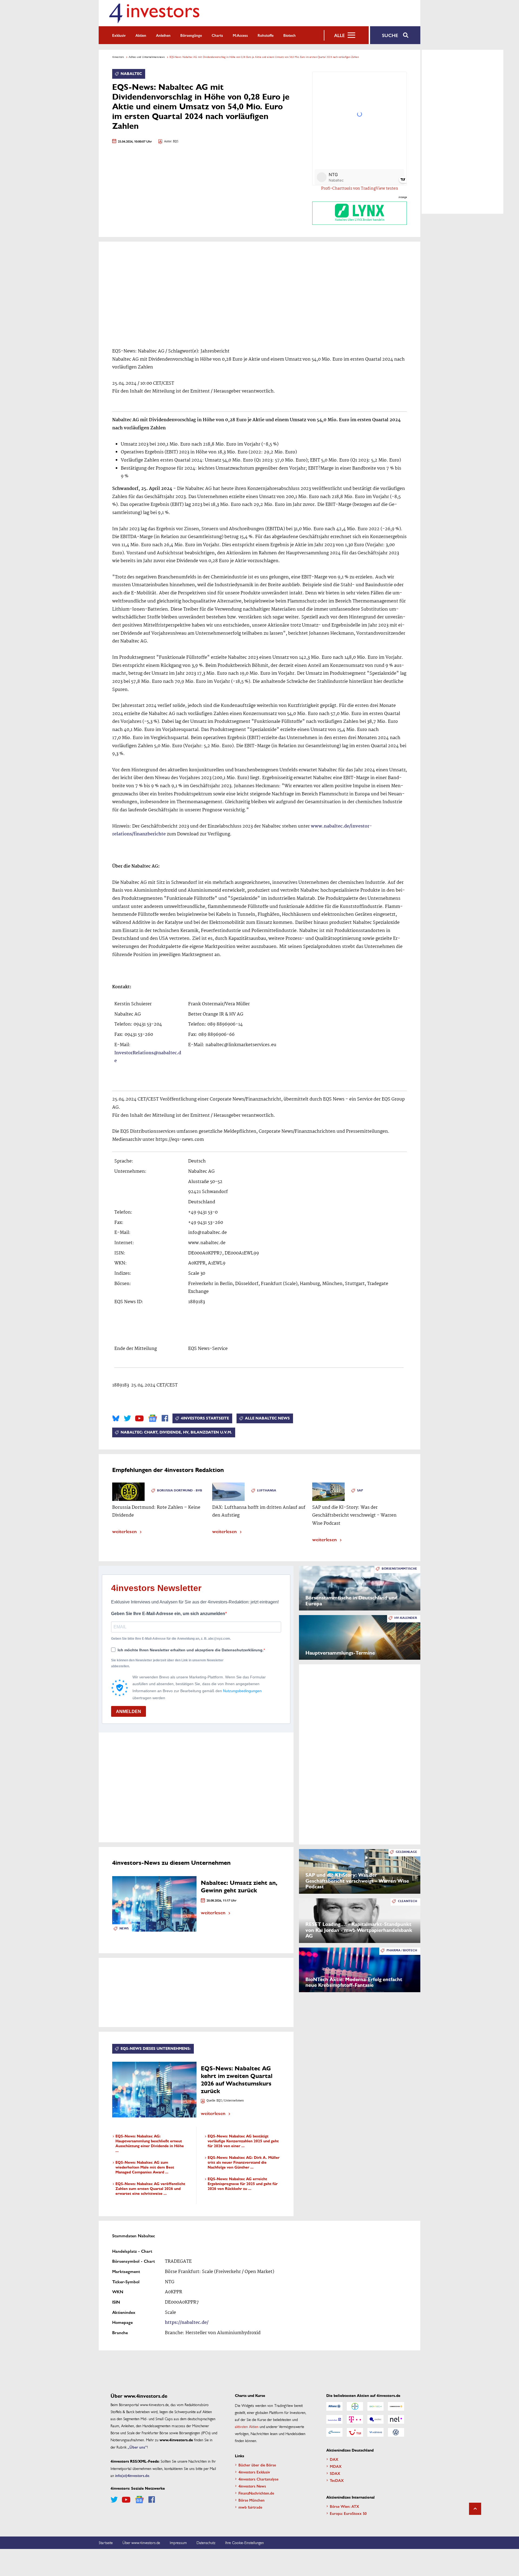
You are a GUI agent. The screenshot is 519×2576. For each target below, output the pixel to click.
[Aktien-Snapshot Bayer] (355, 2406)
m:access (240, 35)
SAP (360, 1490)
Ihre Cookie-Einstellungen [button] (244, 2542)
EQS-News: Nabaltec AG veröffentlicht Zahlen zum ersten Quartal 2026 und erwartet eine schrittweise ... (150, 2189)
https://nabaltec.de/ (187, 2323)
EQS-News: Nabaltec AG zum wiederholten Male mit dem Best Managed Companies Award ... (145, 2167)
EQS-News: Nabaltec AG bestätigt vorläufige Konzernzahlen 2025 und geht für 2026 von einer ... (243, 2141)
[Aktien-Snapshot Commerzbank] (396, 2406)
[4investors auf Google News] (153, 1418)
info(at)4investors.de (132, 2475)
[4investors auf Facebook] (165, 1418)
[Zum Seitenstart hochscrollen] (475, 2509)
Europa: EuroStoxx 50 (348, 2513)
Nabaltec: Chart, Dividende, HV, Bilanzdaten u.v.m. (176, 1432)
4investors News (252, 2486)
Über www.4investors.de (141, 2542)
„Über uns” (137, 2447)
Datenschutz (206, 2542)
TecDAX (337, 2480)
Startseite (106, 2542)
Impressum (178, 2542)
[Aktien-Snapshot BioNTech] (375, 2406)
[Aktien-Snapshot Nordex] (334, 2432)
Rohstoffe (266, 35)
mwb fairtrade (250, 2507)
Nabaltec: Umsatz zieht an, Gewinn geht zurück (239, 1887)
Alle (339, 35)
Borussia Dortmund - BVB (180, 1490)
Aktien (141, 35)
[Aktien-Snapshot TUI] (355, 2432)
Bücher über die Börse (257, 2465)
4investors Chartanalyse (258, 2479)
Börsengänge (191, 35)
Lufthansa (267, 1490)
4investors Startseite (205, 1418)
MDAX (336, 2466)
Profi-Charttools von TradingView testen (360, 189)
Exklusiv (119, 35)
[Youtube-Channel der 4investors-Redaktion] (139, 1418)
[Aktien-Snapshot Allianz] (334, 2406)
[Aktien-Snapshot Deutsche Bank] (334, 2419)
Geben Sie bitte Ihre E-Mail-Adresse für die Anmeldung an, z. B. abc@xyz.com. (171, 1639)
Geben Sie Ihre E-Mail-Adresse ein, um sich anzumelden (168, 1614)
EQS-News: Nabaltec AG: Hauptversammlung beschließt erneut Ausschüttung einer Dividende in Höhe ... (150, 2144)
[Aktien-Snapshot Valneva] (375, 2432)
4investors (118, 57)
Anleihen (163, 35)
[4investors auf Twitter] (127, 1418)
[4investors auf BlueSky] (116, 1418)
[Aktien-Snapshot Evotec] (375, 2419)
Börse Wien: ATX (345, 2506)
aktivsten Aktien (247, 2426)
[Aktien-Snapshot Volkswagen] (396, 2432)
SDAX (335, 2473)
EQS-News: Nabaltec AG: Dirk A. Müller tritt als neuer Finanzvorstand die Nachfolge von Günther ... (244, 2162)
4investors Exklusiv (254, 2472)
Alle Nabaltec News (267, 1418)
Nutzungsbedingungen (242, 1691)
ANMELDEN (129, 1712)
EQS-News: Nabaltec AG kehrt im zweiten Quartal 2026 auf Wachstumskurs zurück (237, 2080)
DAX (334, 2459)
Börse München (252, 2500)
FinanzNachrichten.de (256, 2493)
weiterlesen (124, 1531)
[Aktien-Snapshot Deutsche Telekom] (355, 2419)
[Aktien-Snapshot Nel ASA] (396, 2419)
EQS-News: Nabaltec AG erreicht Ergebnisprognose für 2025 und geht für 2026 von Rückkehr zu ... (243, 2184)
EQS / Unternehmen (230, 2101)
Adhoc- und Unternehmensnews (147, 57)
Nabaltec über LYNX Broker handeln (360, 220)
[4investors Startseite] (154, 13)
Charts (217, 35)
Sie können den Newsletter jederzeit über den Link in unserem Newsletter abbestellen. (167, 1663)
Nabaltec (131, 74)
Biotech (290, 35)
